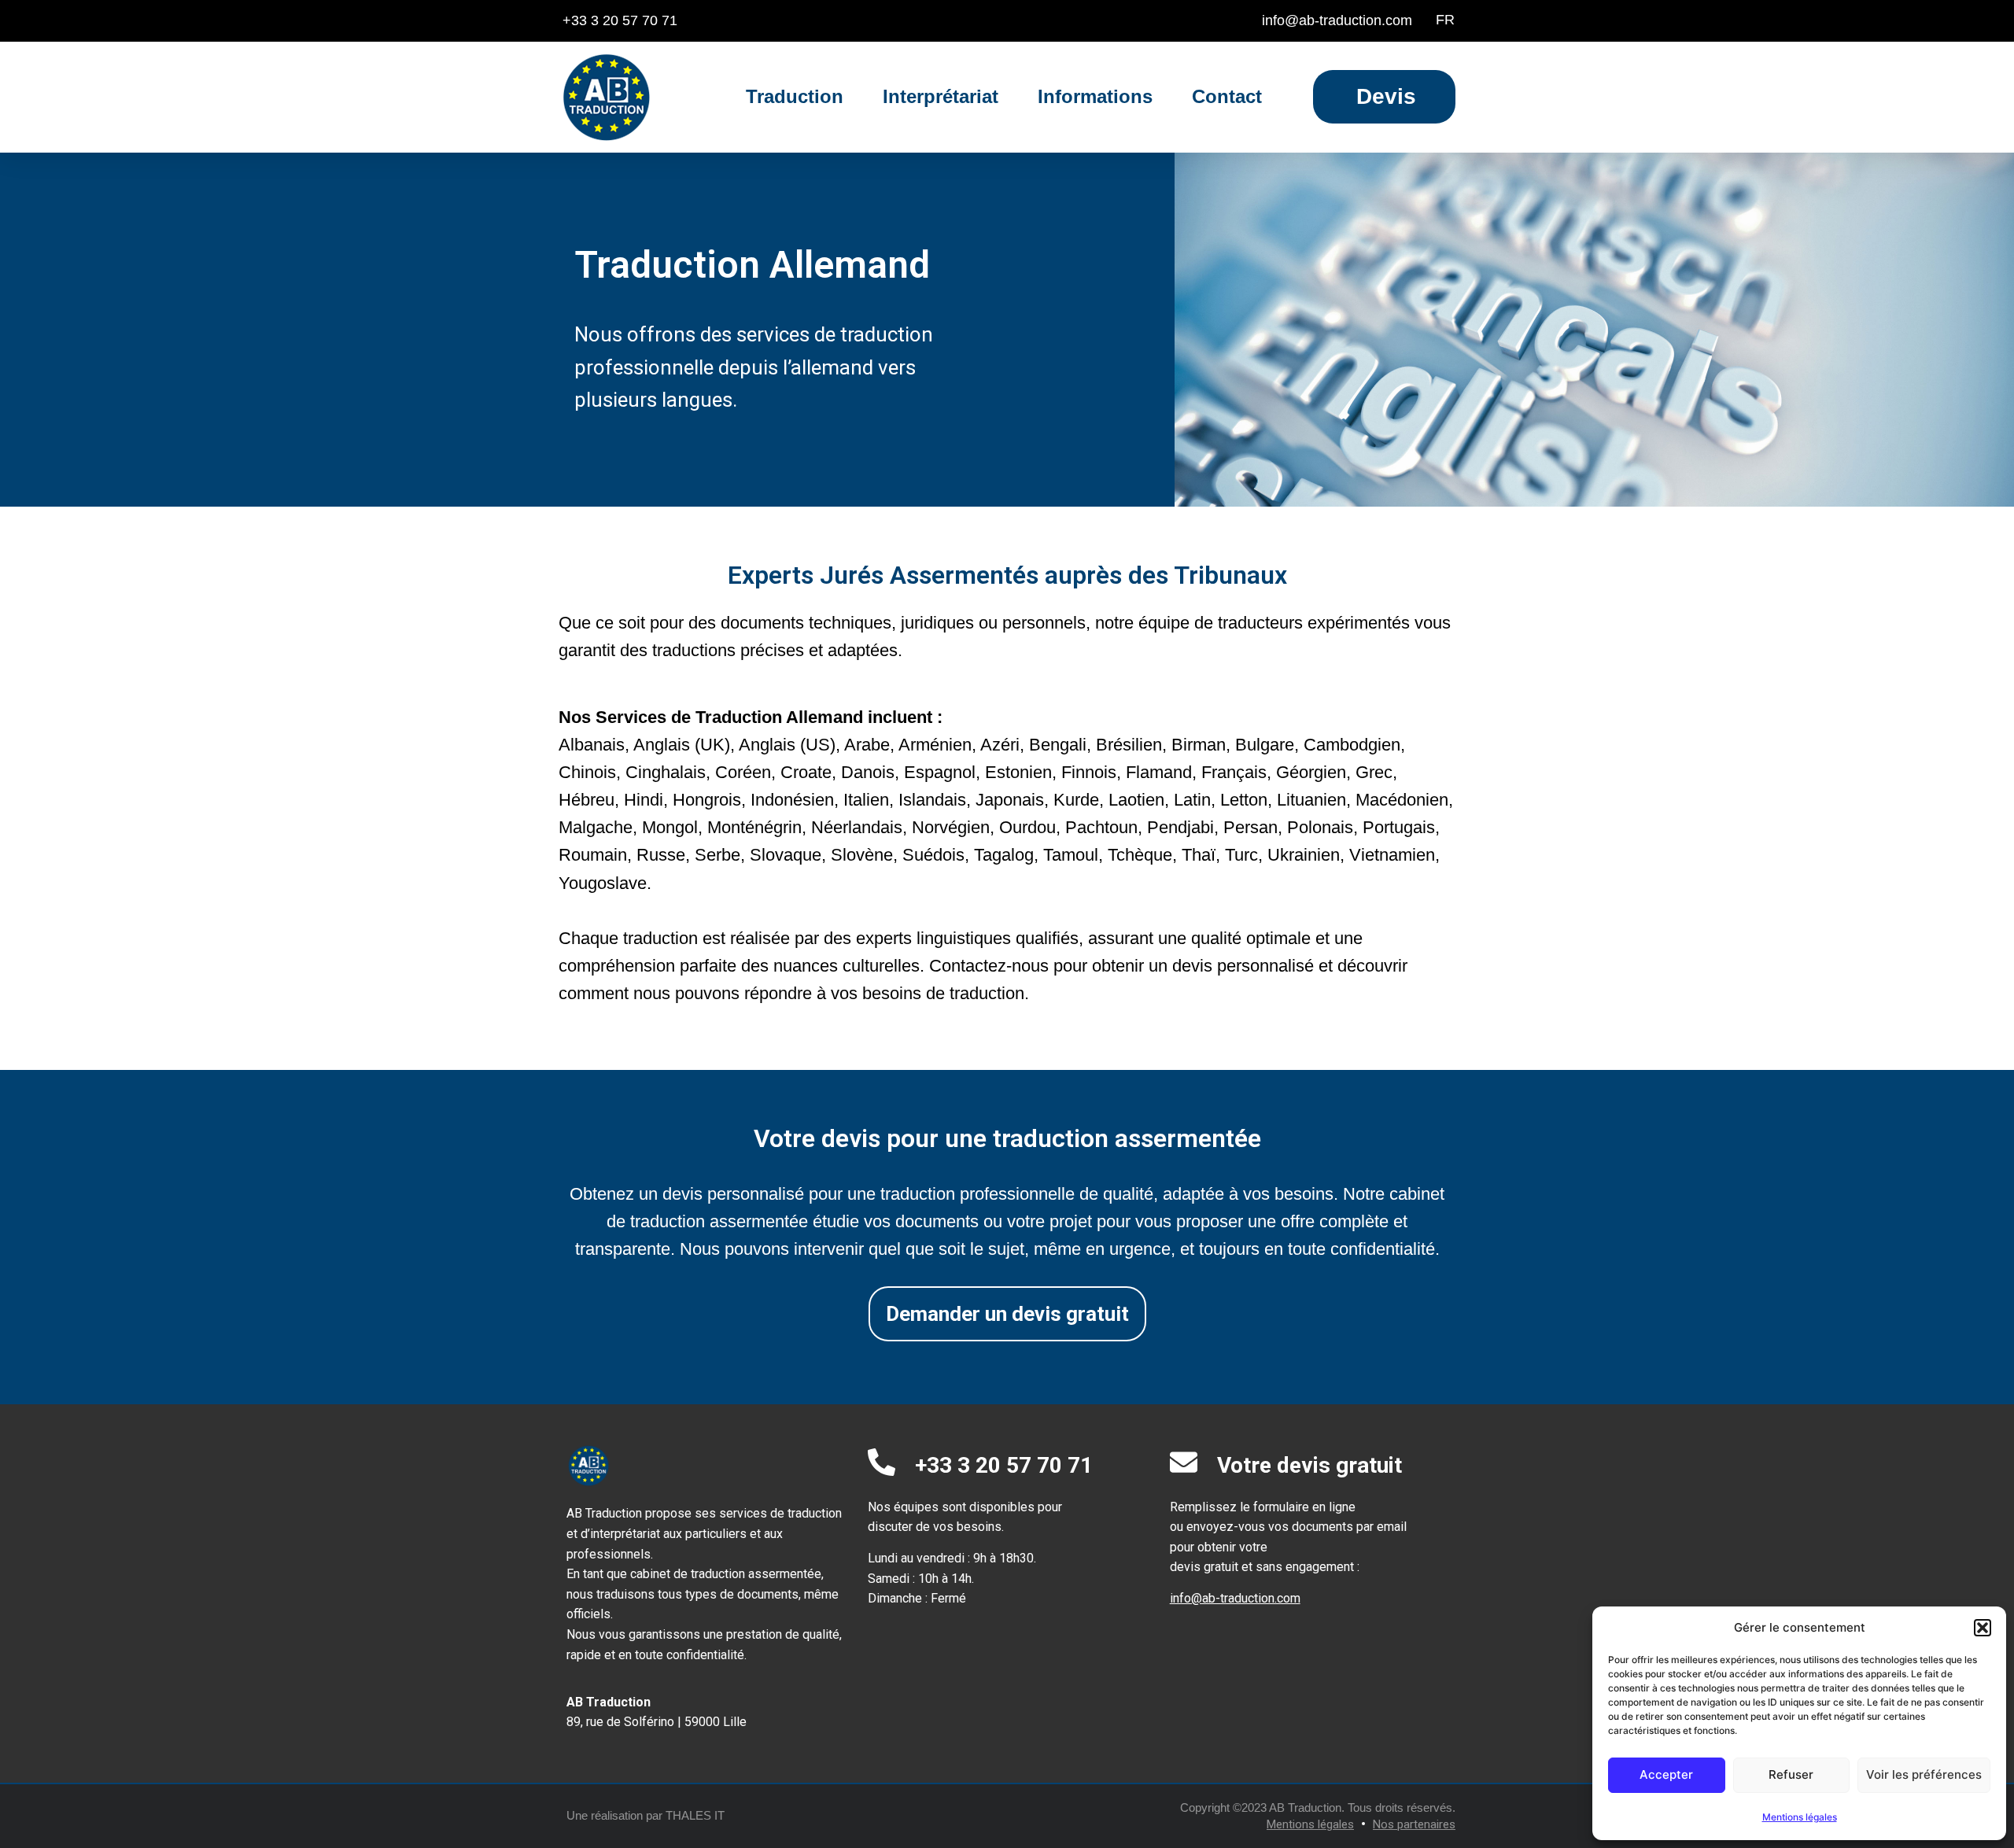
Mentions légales (1800, 1817)
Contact (1227, 96)
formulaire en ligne (1304, 1507)
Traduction (795, 96)
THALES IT (695, 1815)
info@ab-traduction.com (1235, 1598)
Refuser (1791, 1774)
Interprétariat (941, 96)
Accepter (1666, 1774)
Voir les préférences (1924, 1774)
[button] (1983, 1628)
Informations (1095, 96)
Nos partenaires (1414, 1824)
